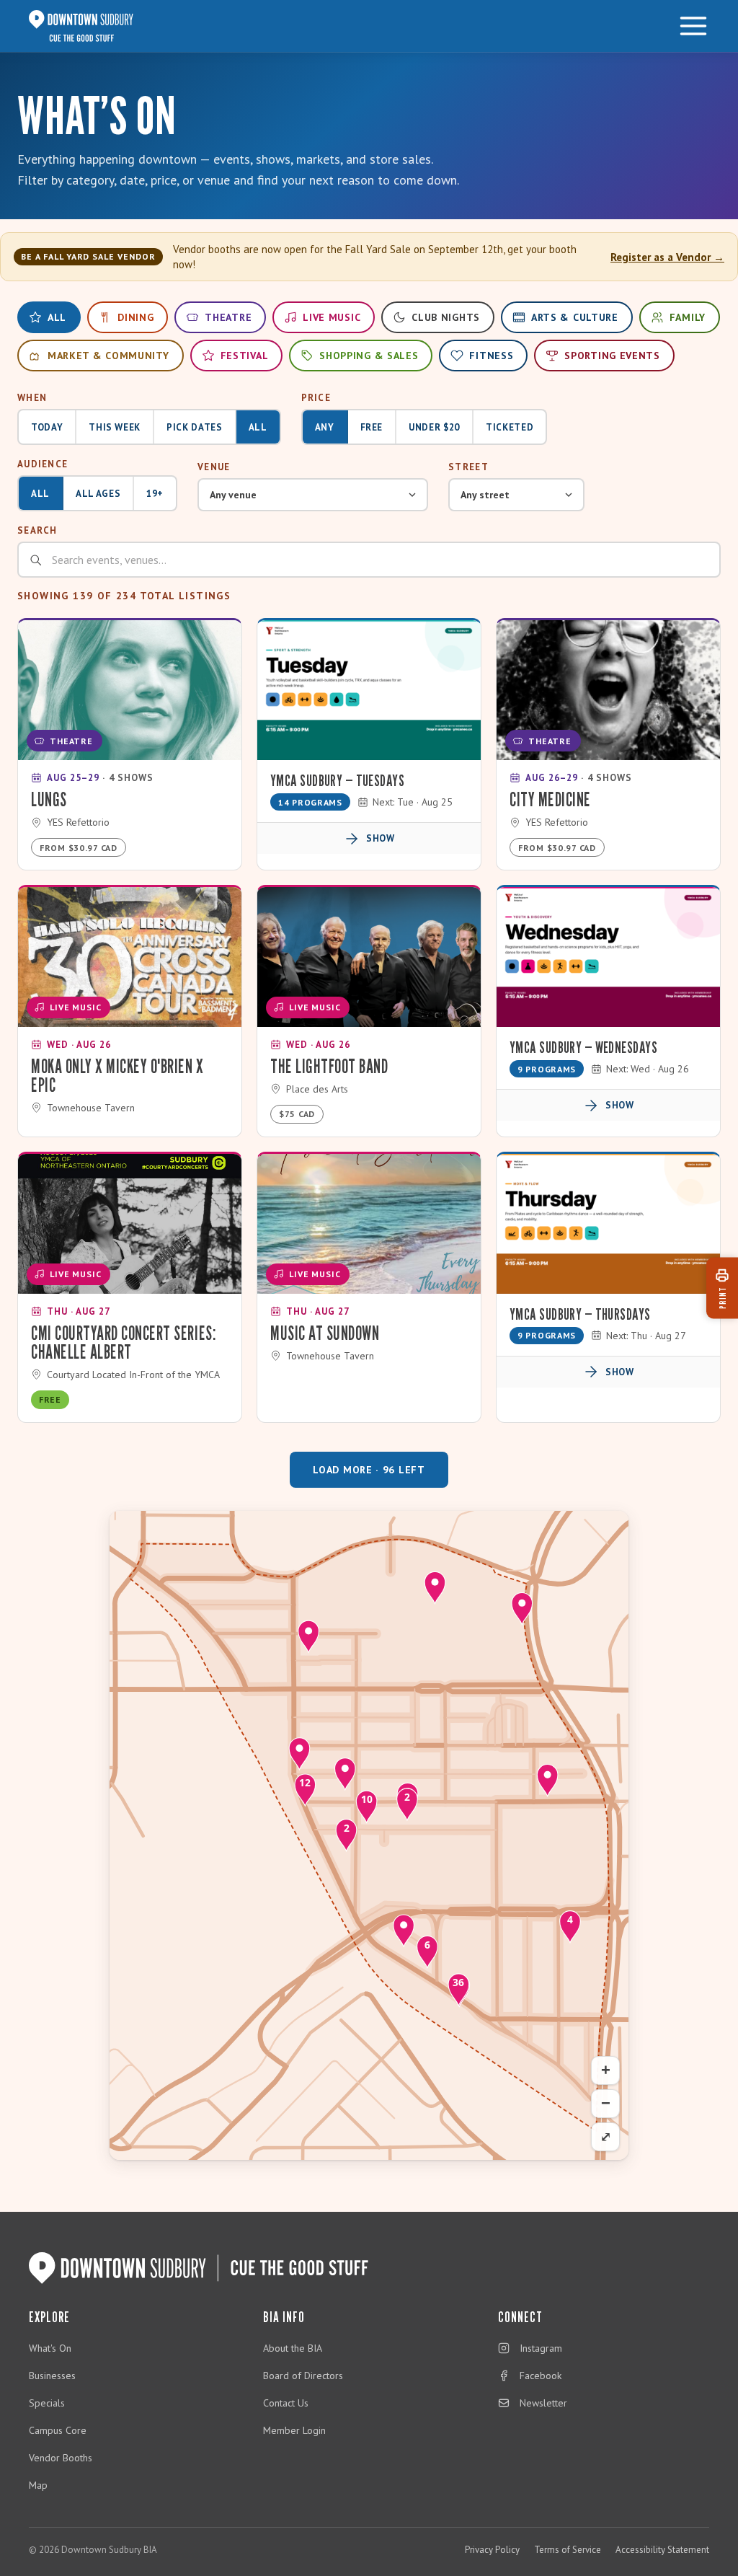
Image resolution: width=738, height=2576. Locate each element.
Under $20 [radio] (434, 427)
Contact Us (286, 2403)
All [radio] (258, 427)
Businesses (52, 2376)
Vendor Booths (61, 2458)
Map (38, 2485)
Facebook (541, 2376)
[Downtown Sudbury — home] (81, 26)
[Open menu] (693, 26)
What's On (50, 2348)
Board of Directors (303, 2376)
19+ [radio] (155, 494)
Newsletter (543, 2403)
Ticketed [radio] (510, 427)
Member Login (294, 2430)
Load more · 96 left (369, 1470)
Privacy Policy (492, 2550)
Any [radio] (325, 427)
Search (37, 530)
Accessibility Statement (662, 2550)
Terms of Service (568, 2550)
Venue (214, 467)
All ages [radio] (98, 494)
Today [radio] (47, 427)
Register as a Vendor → (667, 257)
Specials (47, 2403)
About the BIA (293, 2348)
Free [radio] (372, 427)
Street (468, 467)
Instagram (541, 2348)
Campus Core (58, 2430)
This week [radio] (115, 427)
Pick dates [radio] (195, 427)
